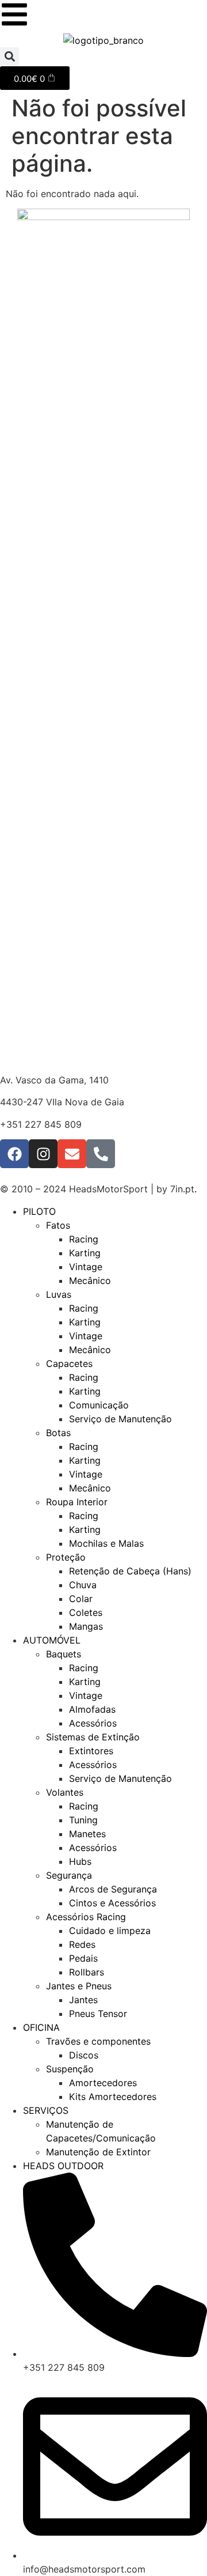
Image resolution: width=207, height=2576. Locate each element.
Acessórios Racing (86, 1917)
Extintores (91, 1751)
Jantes (83, 2000)
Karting (85, 1253)
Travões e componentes (98, 2041)
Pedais (83, 1958)
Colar (81, 1599)
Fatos (58, 1225)
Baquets (64, 1654)
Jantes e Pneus (79, 1986)
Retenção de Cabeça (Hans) (130, 1571)
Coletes (86, 1612)
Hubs (80, 1861)
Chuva (83, 1585)
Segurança (69, 1875)
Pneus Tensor (98, 2014)
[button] (9, 57)
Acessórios (93, 1723)
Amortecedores (103, 2083)
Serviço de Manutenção (120, 1419)
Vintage (86, 1267)
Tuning (83, 1820)
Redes (82, 1944)
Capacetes (69, 1363)
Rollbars (87, 1972)
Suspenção (70, 2069)
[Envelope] (72, 1154)
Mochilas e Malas (106, 1543)
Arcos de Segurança (113, 1889)
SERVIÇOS (46, 2110)
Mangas (86, 1626)
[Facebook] (14, 1154)
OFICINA (41, 2027)
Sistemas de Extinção (93, 1737)
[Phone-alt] (101, 1154)
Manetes (87, 1834)
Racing (84, 1239)
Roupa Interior (77, 1502)
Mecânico (90, 1281)
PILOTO (39, 1211)
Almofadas (92, 1709)
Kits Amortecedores (113, 2097)
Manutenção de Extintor (98, 2152)
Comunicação (99, 1405)
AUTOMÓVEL (52, 1640)
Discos (84, 2055)
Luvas (59, 1294)
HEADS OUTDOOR (63, 2166)
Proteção (66, 1557)
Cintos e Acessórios (112, 1903)
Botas (58, 1433)
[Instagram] (43, 1154)
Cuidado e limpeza (110, 1931)
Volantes (65, 1792)
